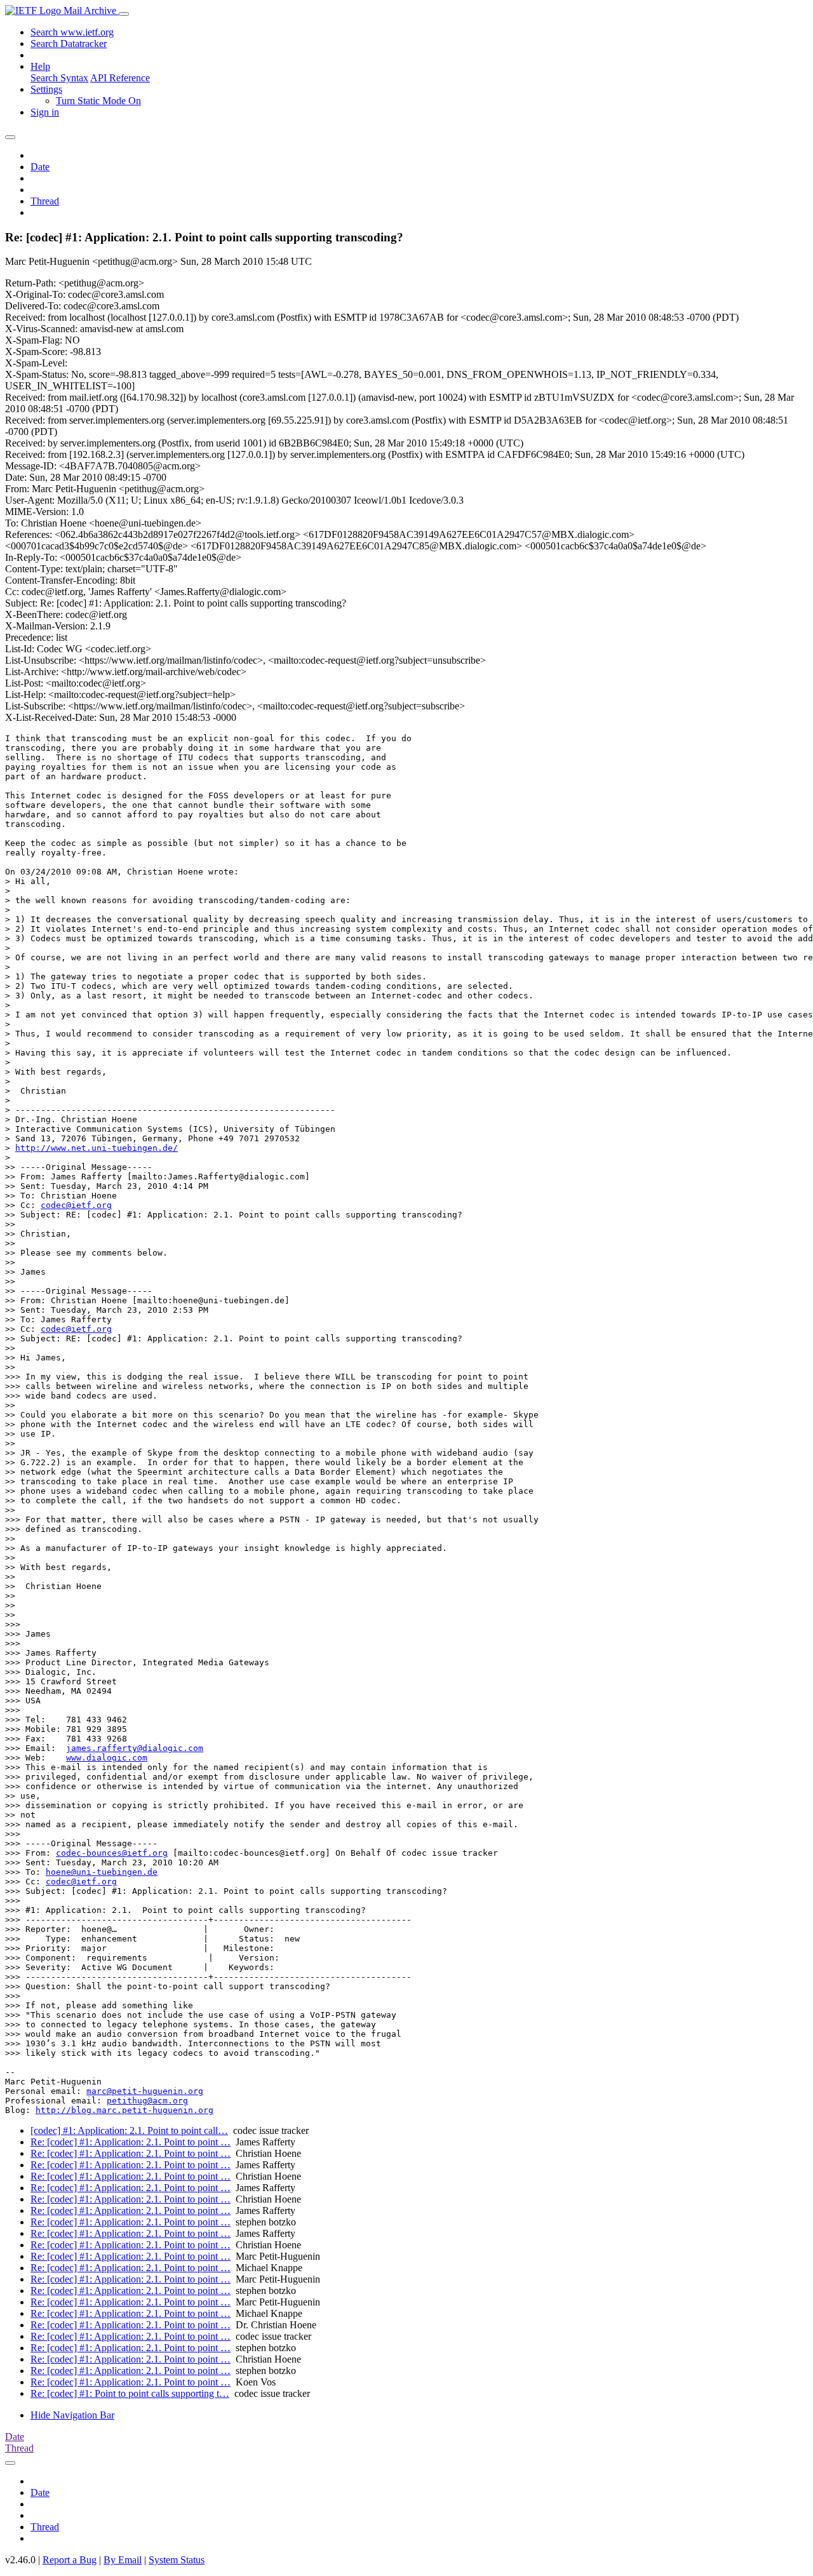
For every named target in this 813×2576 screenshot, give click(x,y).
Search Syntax (59, 78)
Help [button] (40, 66)
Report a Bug (70, 2560)
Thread (45, 201)
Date (40, 167)
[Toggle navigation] (124, 14)
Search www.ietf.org (72, 32)
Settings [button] (46, 89)
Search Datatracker (69, 44)
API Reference (120, 78)
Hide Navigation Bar (72, 2415)
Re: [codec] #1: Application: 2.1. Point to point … (131, 2142)
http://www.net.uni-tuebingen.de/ (97, 1148)
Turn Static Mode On (98, 101)
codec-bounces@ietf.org (112, 1853)
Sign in (45, 112)
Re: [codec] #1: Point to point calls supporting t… (130, 2393)
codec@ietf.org (76, 1205)
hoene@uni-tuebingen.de (102, 1872)
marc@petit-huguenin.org (145, 2091)
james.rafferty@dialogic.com (135, 1748)
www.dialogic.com (107, 1758)
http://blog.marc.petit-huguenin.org (124, 2110)
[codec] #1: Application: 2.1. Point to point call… (129, 2130)
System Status (177, 2560)
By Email (123, 2560)
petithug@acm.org (147, 2101)
